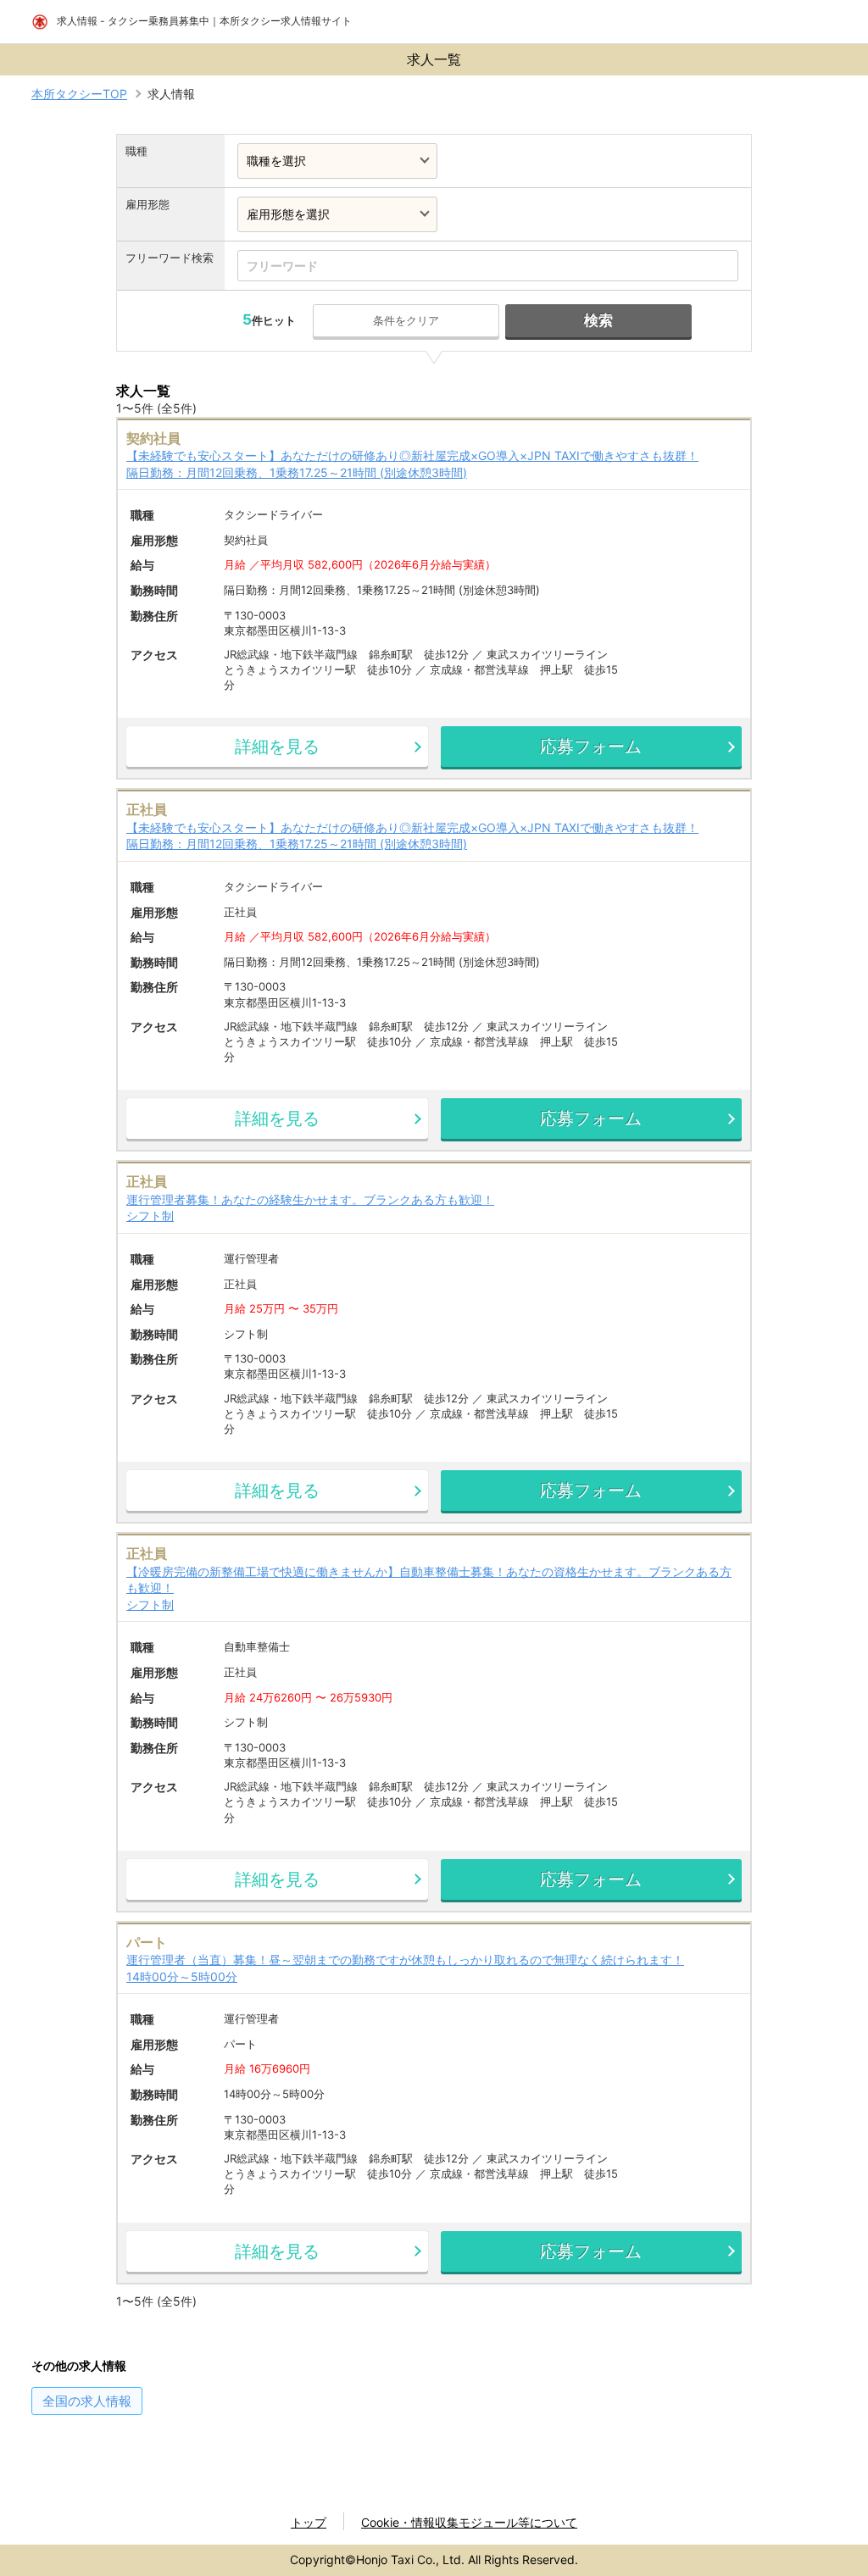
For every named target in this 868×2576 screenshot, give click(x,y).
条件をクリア (406, 320)
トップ (309, 2522)
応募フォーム (591, 747)
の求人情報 (87, 2401)
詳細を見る (277, 747)
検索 (598, 320)
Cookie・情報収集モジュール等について (469, 2522)
